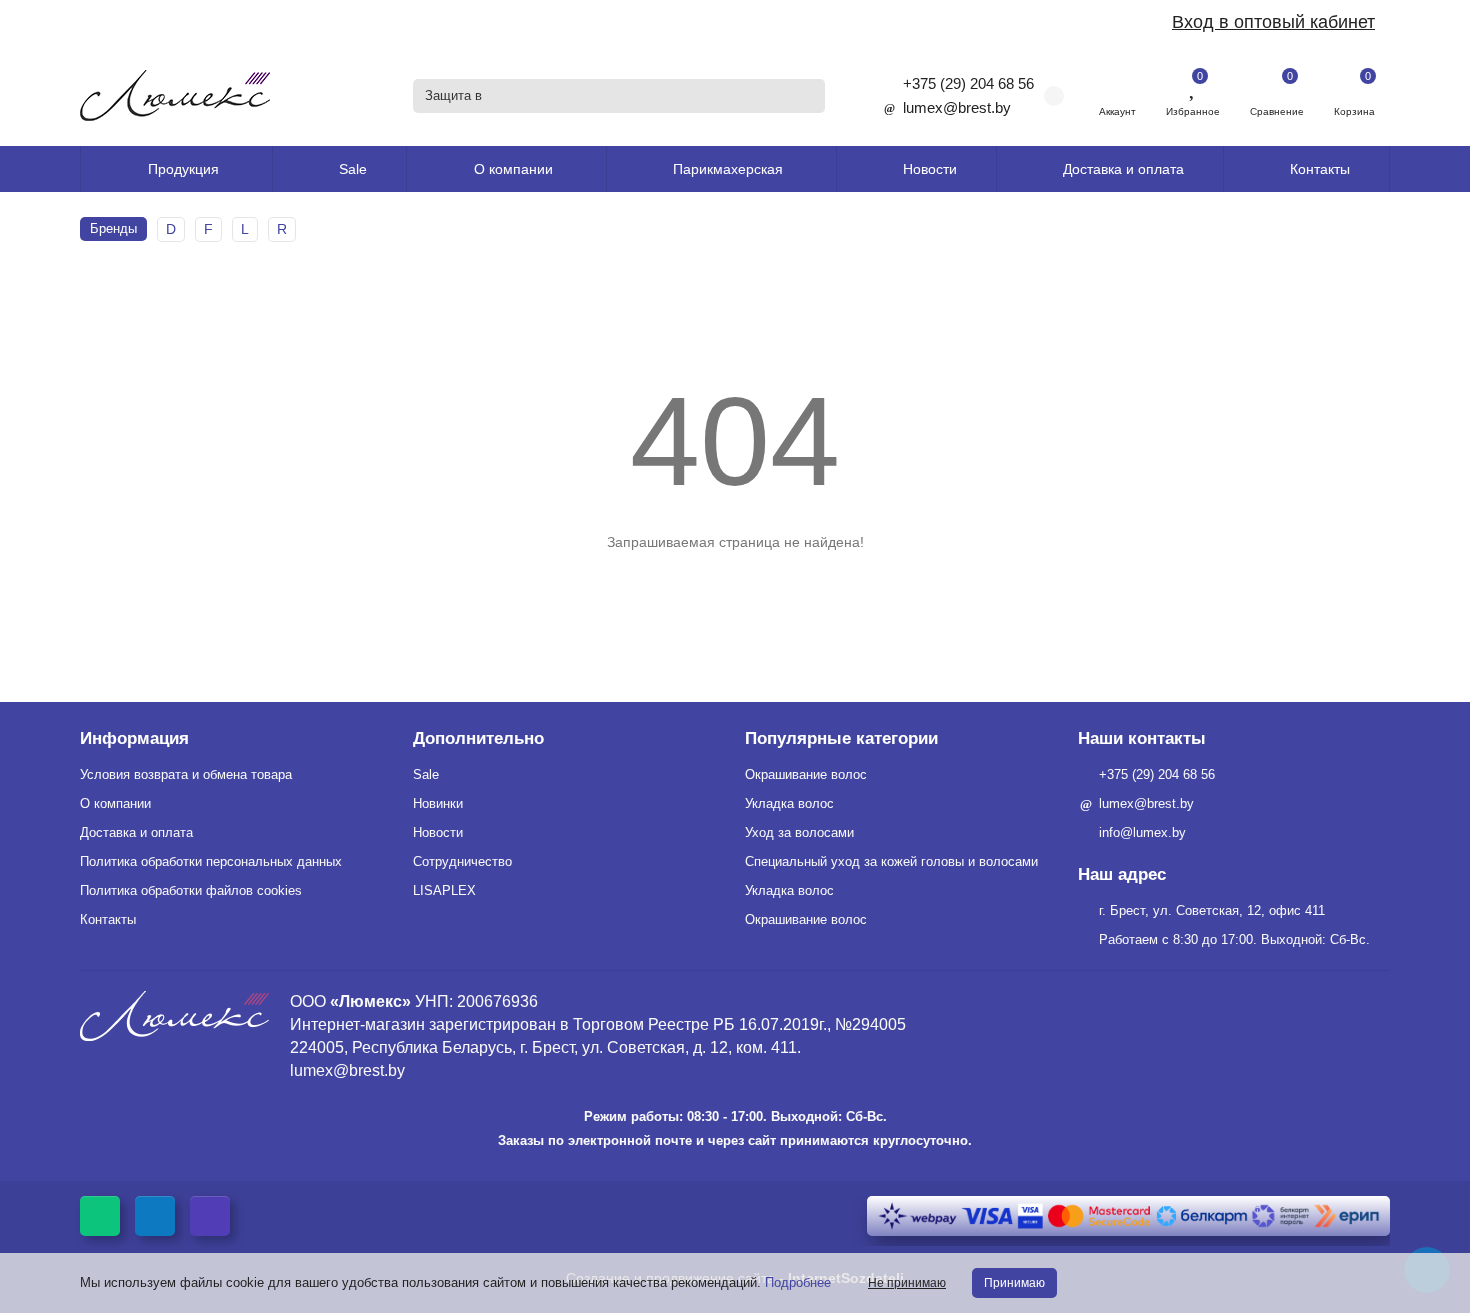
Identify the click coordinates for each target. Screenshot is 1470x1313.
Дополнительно (478, 738)
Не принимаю (907, 1283)
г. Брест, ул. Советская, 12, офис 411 (1212, 910)
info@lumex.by (1142, 832)
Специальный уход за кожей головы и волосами (891, 861)
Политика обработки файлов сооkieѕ (191, 890)
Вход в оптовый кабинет (1273, 22)
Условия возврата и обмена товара (186, 774)
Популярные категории (841, 738)
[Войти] (1118, 86)
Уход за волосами (799, 832)
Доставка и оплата (1123, 169)
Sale (353, 169)
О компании (115, 803)
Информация (134, 738)
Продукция (183, 169)
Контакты (1320, 169)
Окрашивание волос (806, 774)
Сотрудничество (462, 861)
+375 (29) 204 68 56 (968, 83)
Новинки (438, 803)
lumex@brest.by (957, 107)
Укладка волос (789, 803)
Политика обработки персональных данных (211, 861)
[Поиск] (804, 96)
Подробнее (798, 1282)
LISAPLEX (444, 890)
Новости (930, 169)
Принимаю (1014, 1283)
